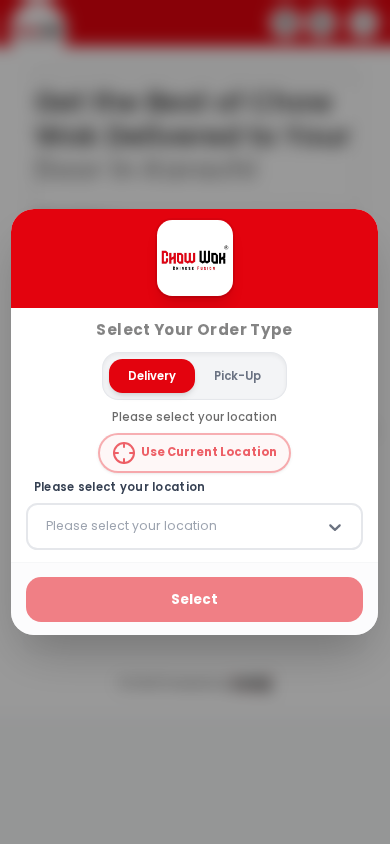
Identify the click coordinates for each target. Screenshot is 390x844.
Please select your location (120, 487)
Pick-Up (238, 375)
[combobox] (48, 526)
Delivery (153, 375)
